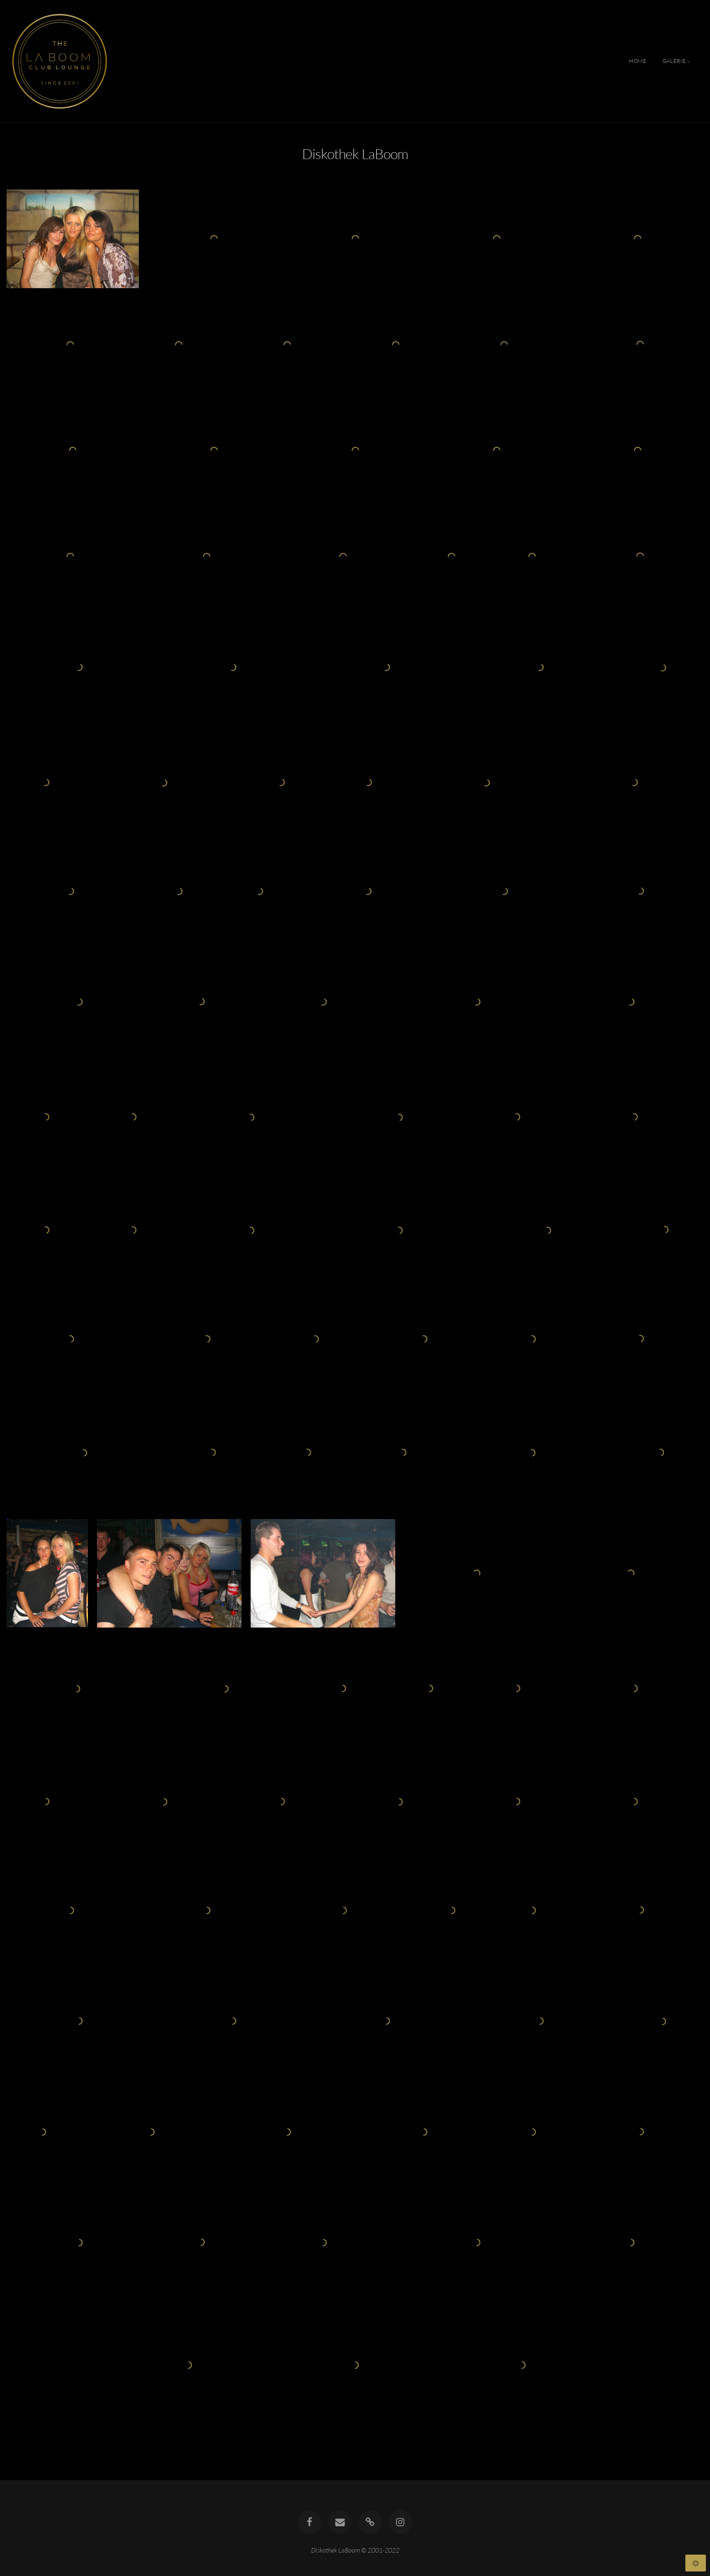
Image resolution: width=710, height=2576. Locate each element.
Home (638, 61)
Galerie (674, 61)
